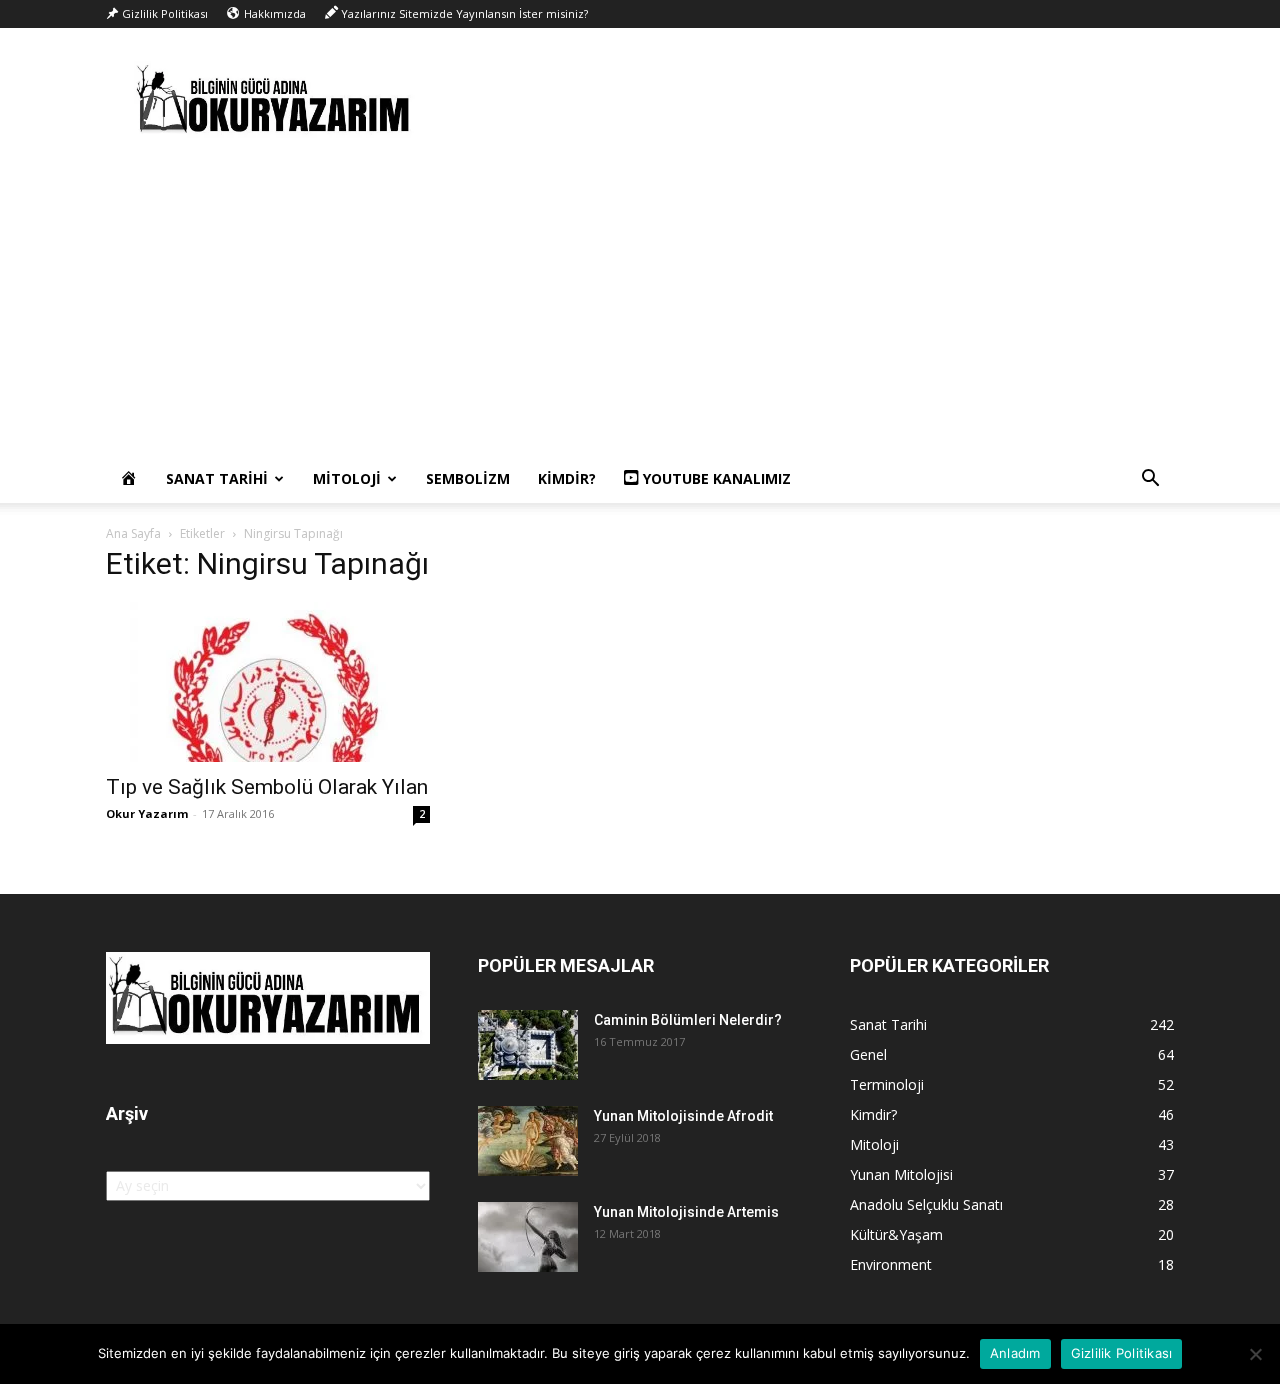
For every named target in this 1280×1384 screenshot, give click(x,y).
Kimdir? (567, 478)
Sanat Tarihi (217, 478)
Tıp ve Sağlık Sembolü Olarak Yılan (267, 787)
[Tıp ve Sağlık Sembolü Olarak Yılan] (268, 682)
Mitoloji (347, 478)
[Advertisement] (640, 305)
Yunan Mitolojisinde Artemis (686, 1212)
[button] (1150, 480)
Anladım (1015, 1353)
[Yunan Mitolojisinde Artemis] (528, 1237)
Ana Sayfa (133, 533)
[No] (1255, 1354)
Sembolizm (468, 478)
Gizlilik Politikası (1122, 1353)
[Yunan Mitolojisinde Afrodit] (528, 1141)
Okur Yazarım (147, 813)
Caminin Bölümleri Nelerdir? (688, 1020)
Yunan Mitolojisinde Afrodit (683, 1116)
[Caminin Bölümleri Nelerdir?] (528, 1045)
